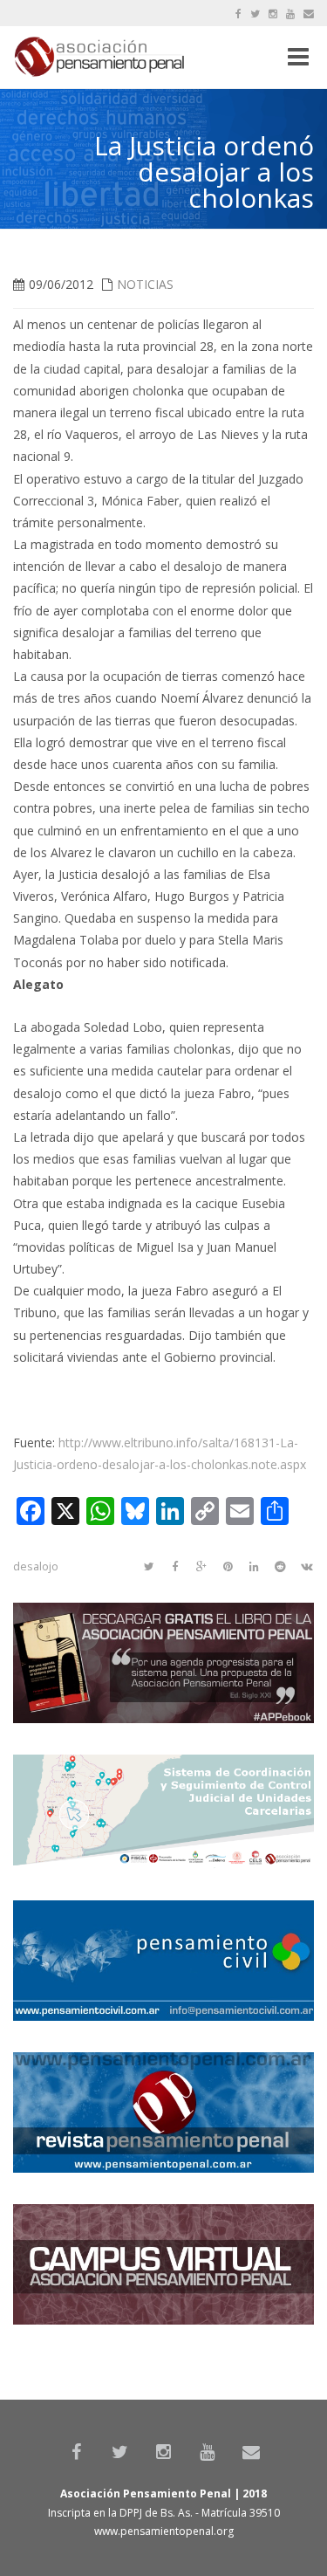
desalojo (36, 1566)
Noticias (145, 284)
